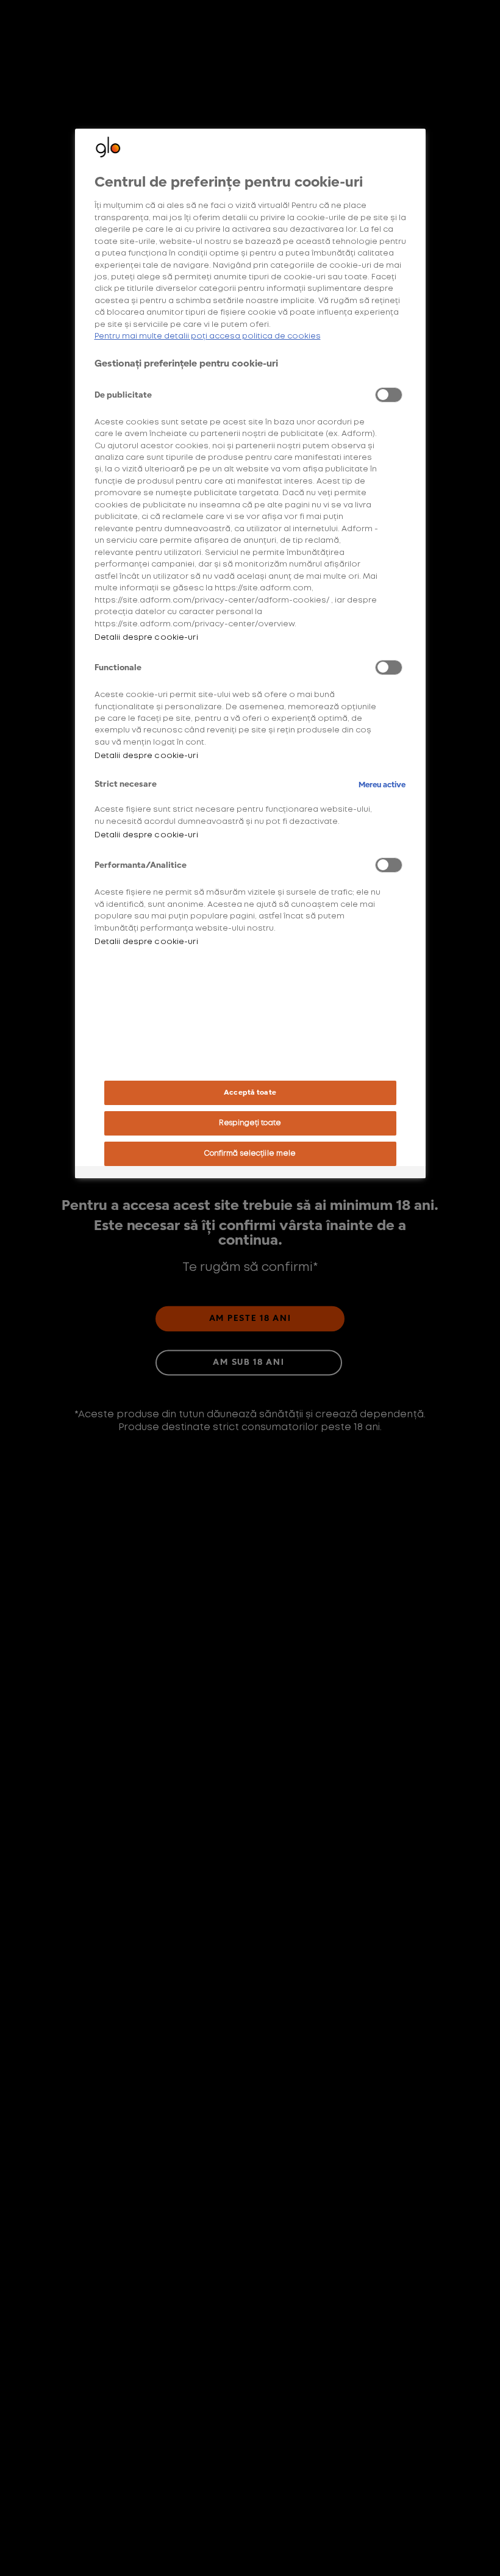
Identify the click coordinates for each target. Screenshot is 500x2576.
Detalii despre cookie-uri (146, 638)
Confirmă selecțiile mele (250, 1154)
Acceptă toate (250, 1093)
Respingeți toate (250, 1123)
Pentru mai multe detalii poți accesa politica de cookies (208, 336)
